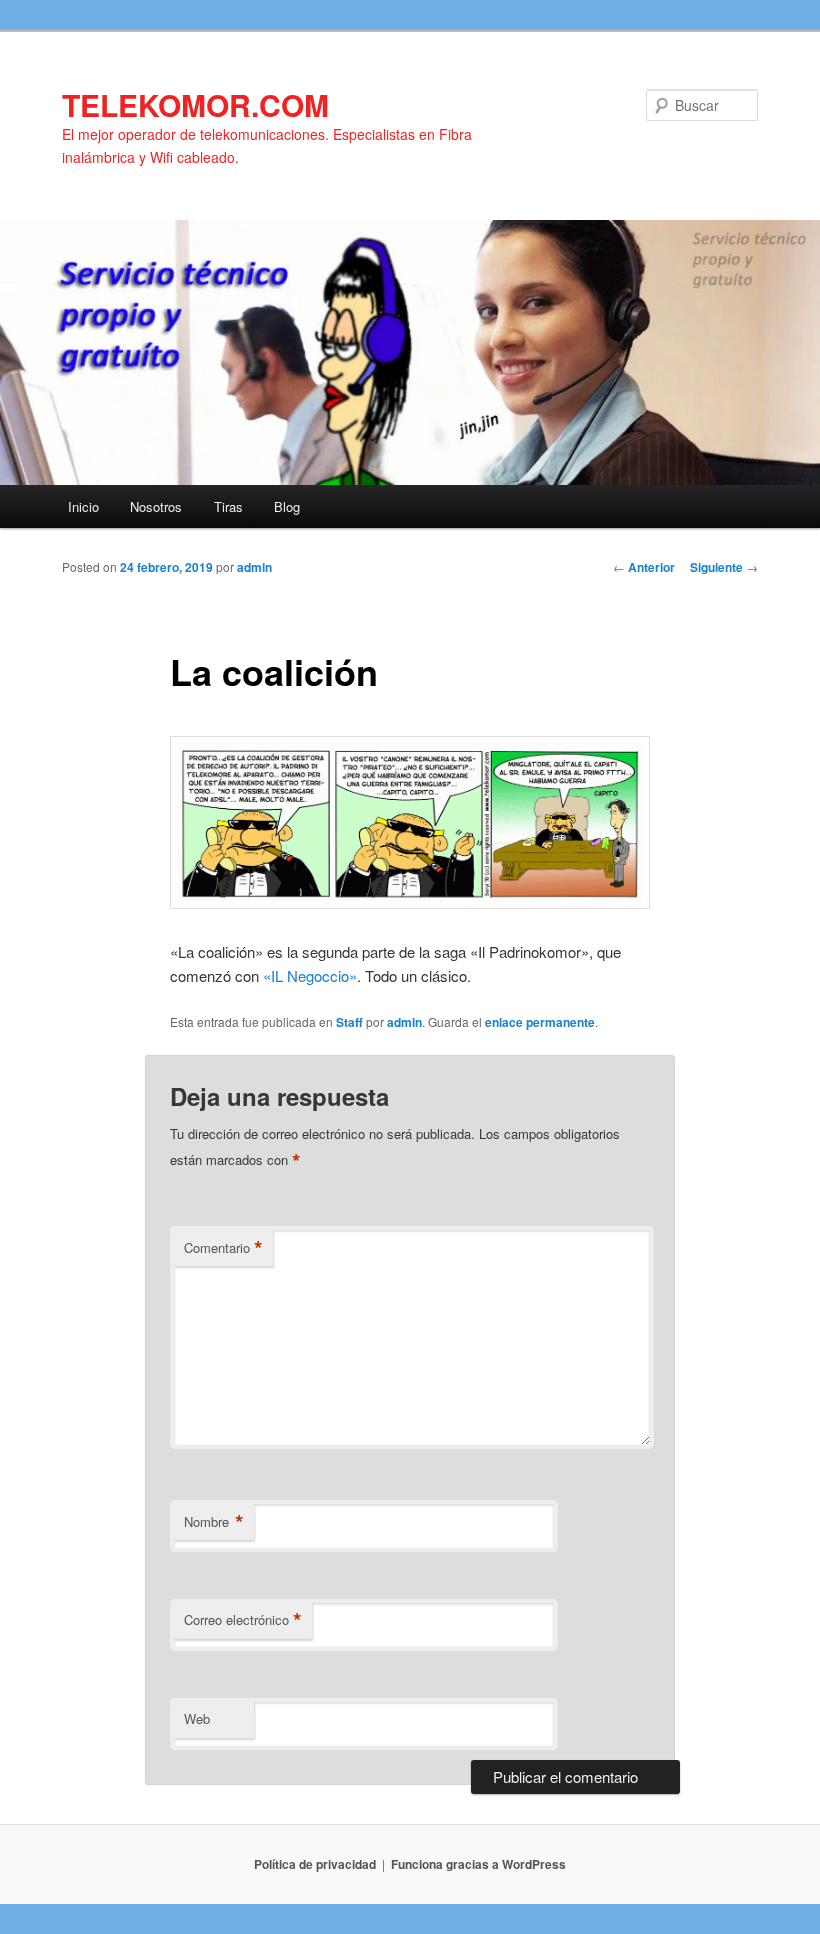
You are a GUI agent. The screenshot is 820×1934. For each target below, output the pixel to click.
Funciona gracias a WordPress (478, 1864)
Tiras (228, 506)
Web (197, 1718)
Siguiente (724, 567)
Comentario (223, 1248)
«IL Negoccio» (308, 975)
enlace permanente (540, 1022)
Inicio (83, 506)
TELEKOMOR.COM (195, 104)
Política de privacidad (315, 1864)
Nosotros (156, 506)
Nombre (214, 1522)
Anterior (644, 567)
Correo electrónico (243, 1620)
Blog (287, 506)
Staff (349, 1022)
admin (254, 567)
